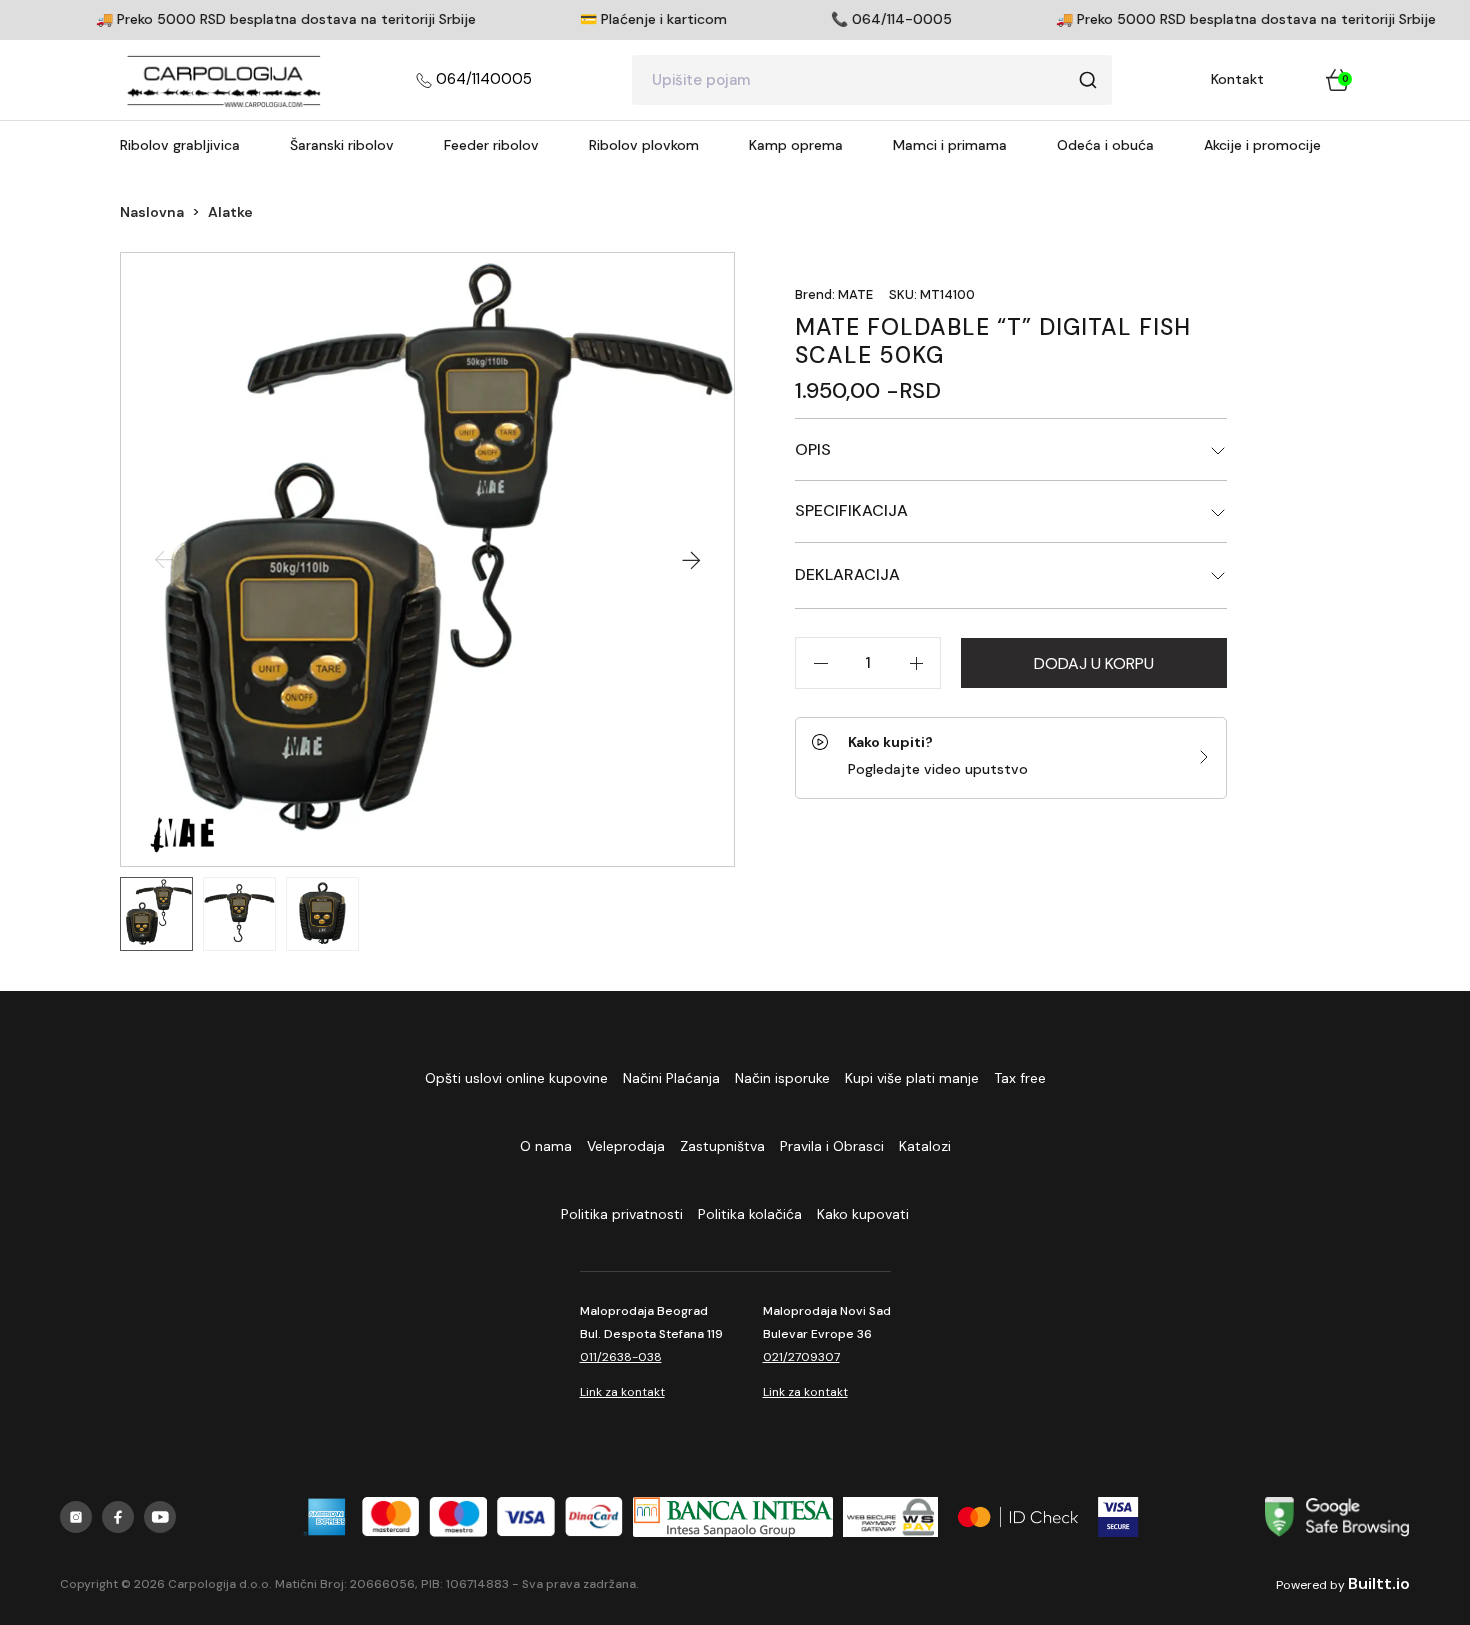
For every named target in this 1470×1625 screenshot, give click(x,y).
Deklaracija (847, 574)
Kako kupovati (863, 1214)
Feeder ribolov (491, 145)
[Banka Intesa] (733, 1517)
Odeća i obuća (1105, 145)
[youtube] (160, 1517)
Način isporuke (782, 1078)
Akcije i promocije (1262, 145)
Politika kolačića (750, 1214)
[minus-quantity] (820, 663)
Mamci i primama (950, 145)
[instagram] (76, 1517)
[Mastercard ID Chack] (1018, 1517)
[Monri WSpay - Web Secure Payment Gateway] (890, 1517)
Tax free (1020, 1078)
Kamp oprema (796, 145)
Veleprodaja (626, 1146)
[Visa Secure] (1118, 1517)
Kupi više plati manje (912, 1078)
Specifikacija (851, 510)
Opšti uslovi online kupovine (516, 1078)
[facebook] (118, 1517)
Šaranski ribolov (342, 145)
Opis (813, 449)
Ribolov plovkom (644, 145)
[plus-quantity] (916, 663)
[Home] (224, 80)
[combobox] (872, 80)
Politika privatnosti (622, 1214)
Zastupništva (722, 1146)
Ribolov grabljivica (180, 145)
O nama (546, 1146)
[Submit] (1088, 80)
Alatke (230, 212)
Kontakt (1237, 79)
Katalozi (925, 1146)
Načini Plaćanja (671, 1078)
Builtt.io (1379, 1583)
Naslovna (152, 212)
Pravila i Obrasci (832, 1146)
